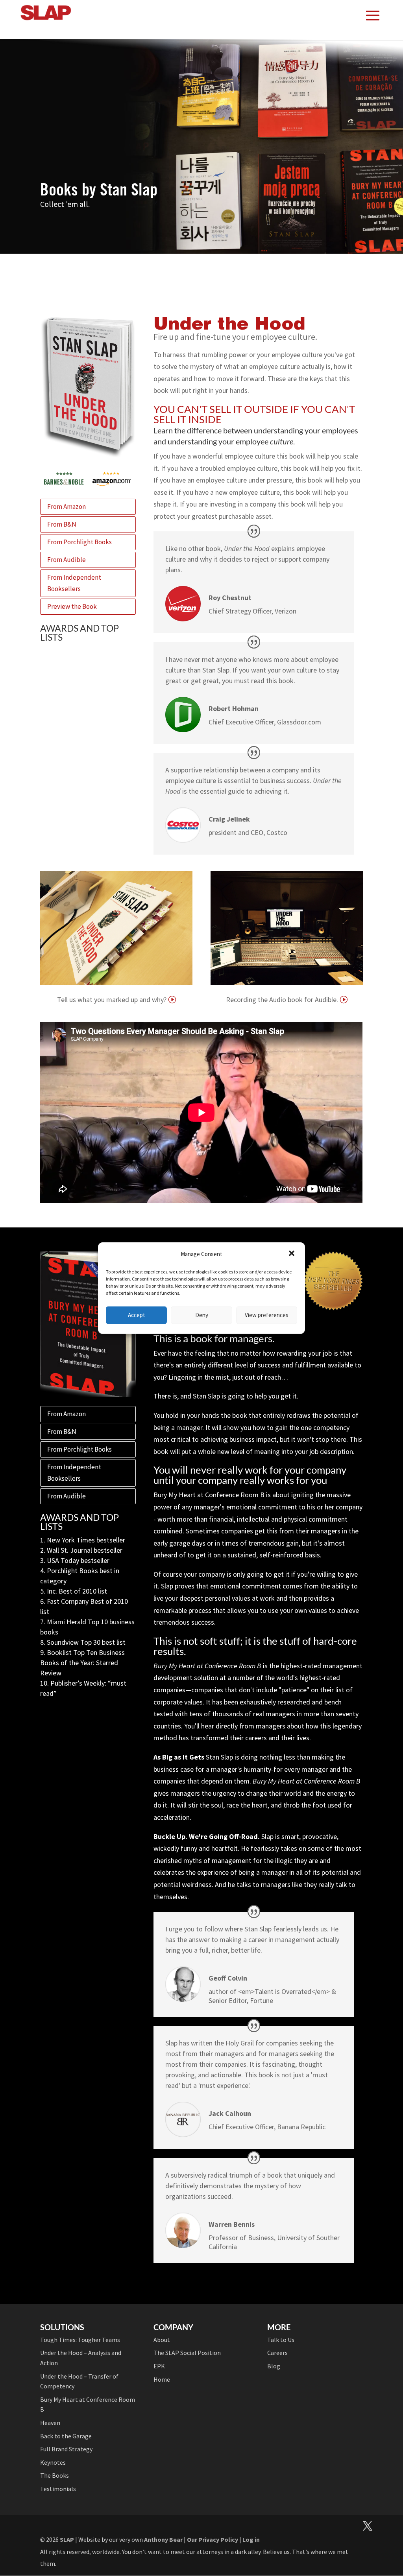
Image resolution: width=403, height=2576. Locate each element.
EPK (159, 2366)
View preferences (267, 1315)
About (162, 2340)
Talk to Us (281, 2340)
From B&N (62, 524)
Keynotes (53, 2462)
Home (162, 2379)
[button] (292, 1254)
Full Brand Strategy (66, 2449)
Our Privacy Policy (213, 2539)
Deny (202, 1315)
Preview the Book (72, 606)
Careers (277, 2353)
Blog (274, 2366)
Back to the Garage (66, 2436)
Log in (251, 2539)
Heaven (50, 2423)
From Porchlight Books (79, 542)
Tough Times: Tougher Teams (80, 2340)
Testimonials (58, 2489)
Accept (137, 1315)
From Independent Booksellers (74, 583)
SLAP (67, 2539)
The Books (55, 2475)
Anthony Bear (163, 2539)
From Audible (67, 560)
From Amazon (67, 507)
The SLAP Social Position (187, 2353)
